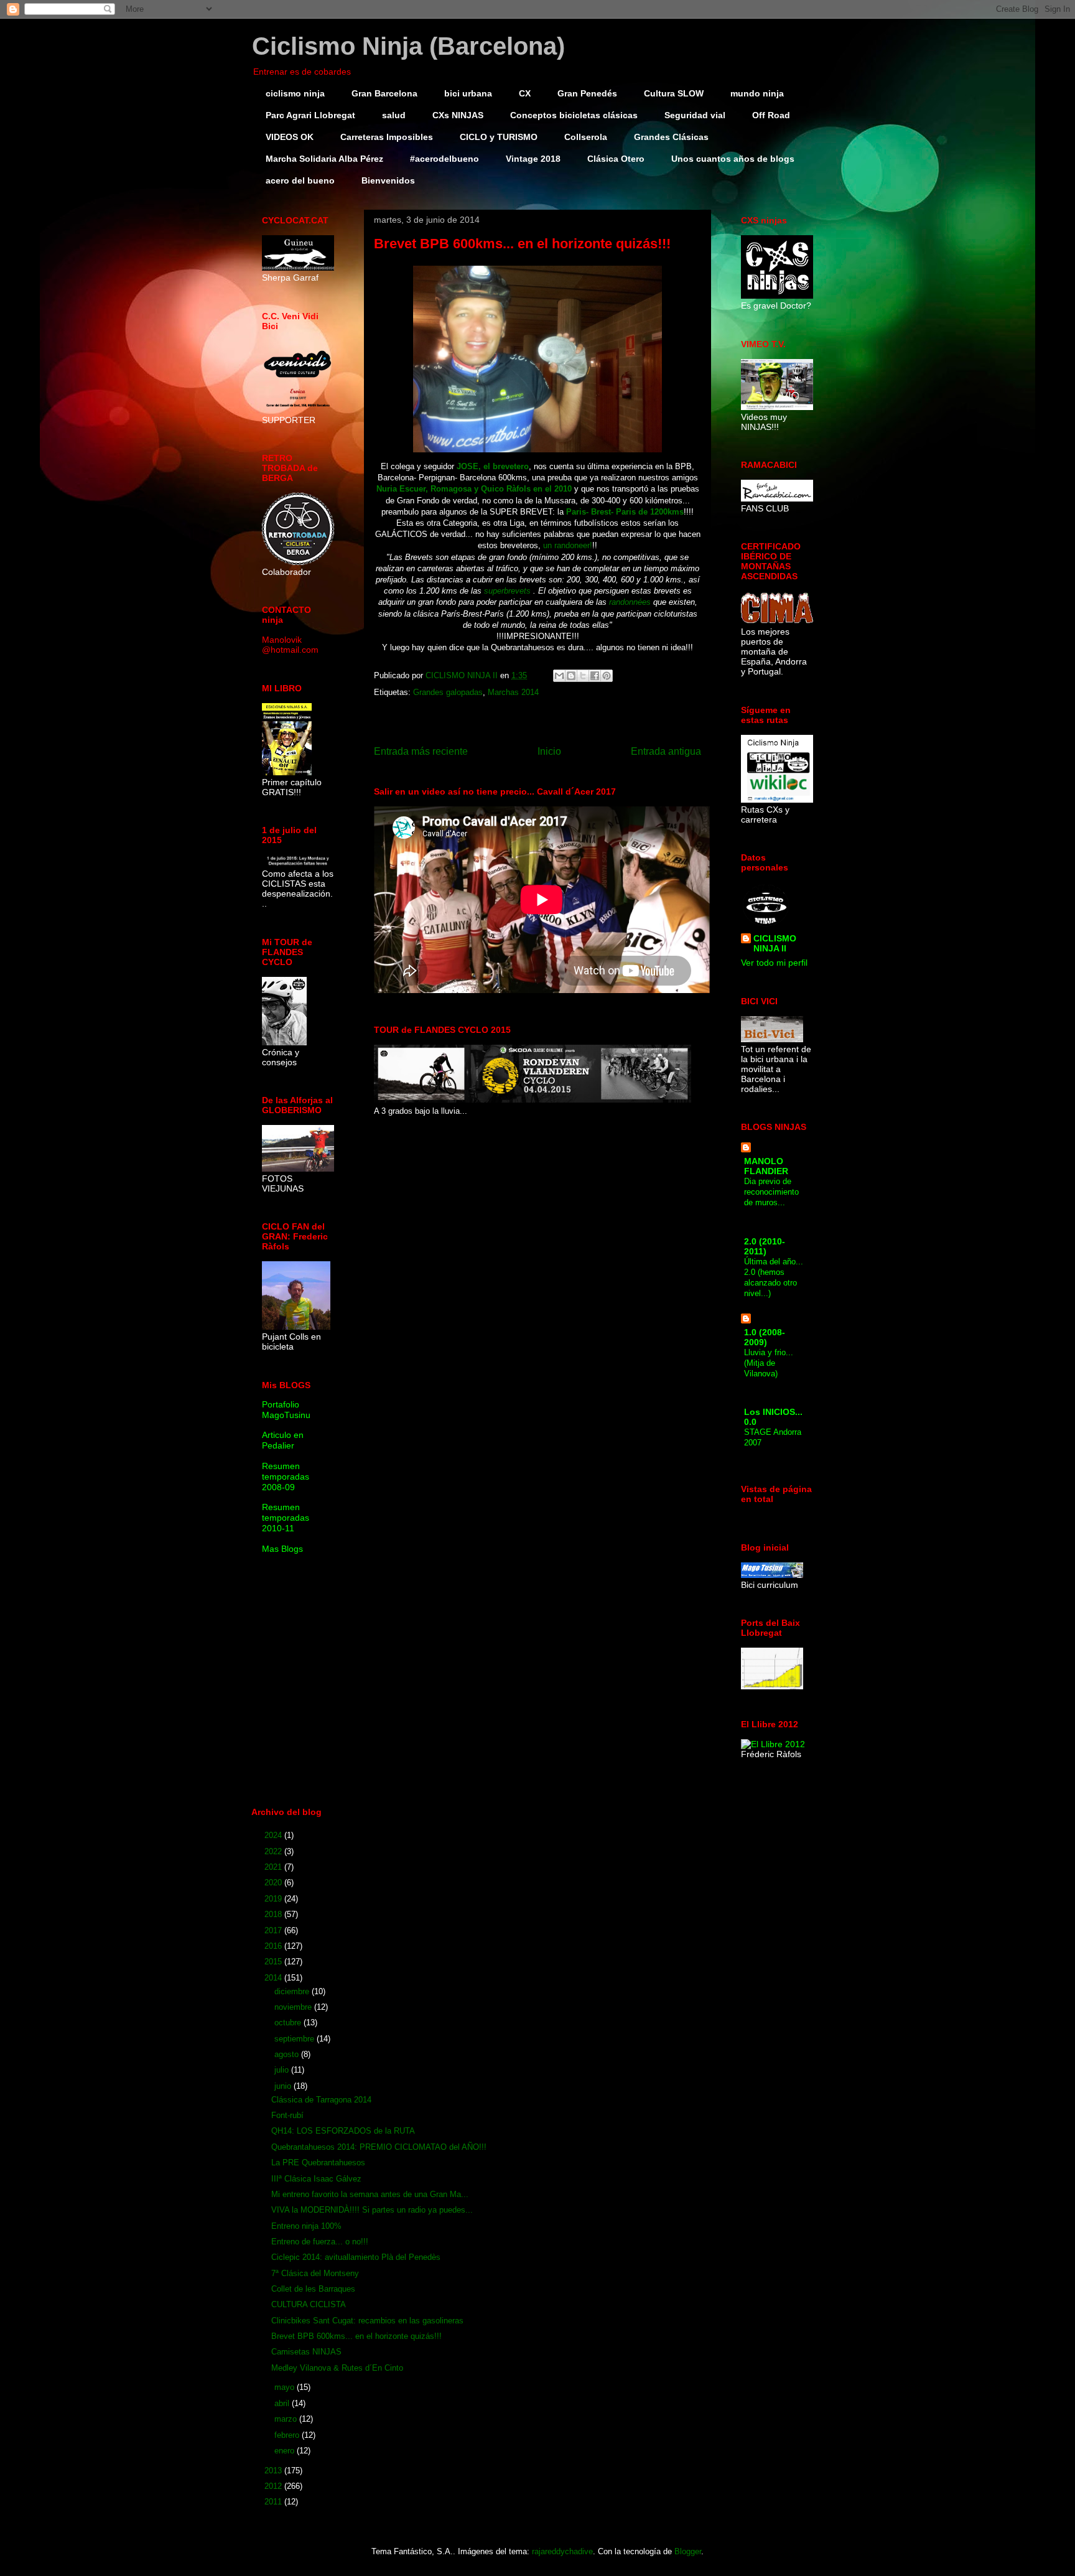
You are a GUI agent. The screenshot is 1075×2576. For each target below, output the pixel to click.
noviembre (294, 2007)
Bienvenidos (388, 180)
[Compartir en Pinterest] (607, 676)
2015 (274, 1962)
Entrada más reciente (421, 751)
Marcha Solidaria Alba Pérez (324, 159)
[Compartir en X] (583, 676)
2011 (274, 2502)
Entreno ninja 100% (306, 2226)
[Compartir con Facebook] (595, 676)
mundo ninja (757, 93)
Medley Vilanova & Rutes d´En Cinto (337, 2368)
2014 (274, 1978)
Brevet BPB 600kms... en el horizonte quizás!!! (356, 2336)
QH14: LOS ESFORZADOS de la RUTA (343, 2131)
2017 (274, 1930)
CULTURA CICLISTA (309, 2304)
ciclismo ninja (295, 93)
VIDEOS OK (290, 137)
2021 (274, 1867)
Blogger (688, 2551)
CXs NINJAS (458, 115)
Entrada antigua (666, 751)
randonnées (631, 602)
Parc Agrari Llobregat (310, 115)
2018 (274, 1914)
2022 (274, 1851)
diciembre (293, 1991)
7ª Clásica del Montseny (315, 2273)
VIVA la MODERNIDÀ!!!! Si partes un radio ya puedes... (372, 2210)
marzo (287, 2419)
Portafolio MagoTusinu (286, 1410)
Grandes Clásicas (671, 137)
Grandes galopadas (448, 692)
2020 (274, 1883)
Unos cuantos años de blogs (733, 159)
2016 (274, 1946)
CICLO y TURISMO (499, 137)
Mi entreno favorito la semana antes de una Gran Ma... (370, 2194)
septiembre (296, 2039)
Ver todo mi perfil (774, 963)
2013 (274, 2471)
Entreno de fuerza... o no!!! (320, 2242)
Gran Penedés (587, 93)
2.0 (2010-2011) (765, 1246)
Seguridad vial (695, 115)
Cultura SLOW (674, 93)
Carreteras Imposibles (387, 137)
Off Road (771, 115)
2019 (274, 1899)
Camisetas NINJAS (306, 2352)
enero (286, 2451)
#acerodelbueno (444, 159)
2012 (274, 2486)
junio (284, 2086)
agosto (288, 2054)
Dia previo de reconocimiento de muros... (771, 1192)
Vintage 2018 (533, 159)
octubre (289, 2023)
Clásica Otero (616, 159)
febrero (288, 2435)
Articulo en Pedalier (283, 1440)
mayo (286, 2387)
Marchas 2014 (513, 692)
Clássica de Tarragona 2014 (321, 2100)
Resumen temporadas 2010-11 (286, 1518)
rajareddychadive (562, 2551)
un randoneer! (568, 545)
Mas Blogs (282, 1549)
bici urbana (468, 93)
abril (283, 2403)
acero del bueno (300, 180)
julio (283, 2070)
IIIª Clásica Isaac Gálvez (316, 2179)
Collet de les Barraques (313, 2289)
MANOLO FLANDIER (766, 1166)
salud (394, 115)
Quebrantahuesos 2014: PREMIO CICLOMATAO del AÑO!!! (379, 2147)
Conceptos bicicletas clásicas (574, 115)
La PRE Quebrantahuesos (318, 2163)
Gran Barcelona (384, 93)
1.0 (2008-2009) (765, 1337)
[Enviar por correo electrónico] (559, 676)
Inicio (549, 751)
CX (525, 93)
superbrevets (507, 591)
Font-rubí (287, 2115)
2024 (274, 1835)
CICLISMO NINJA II (775, 943)
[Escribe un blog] (571, 676)
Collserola (586, 137)
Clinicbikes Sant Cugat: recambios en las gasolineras (367, 2321)
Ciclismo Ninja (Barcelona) (408, 46)
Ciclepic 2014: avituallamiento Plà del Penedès (356, 2257)
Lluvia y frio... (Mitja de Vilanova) (769, 1363)
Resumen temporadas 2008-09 (286, 1477)
